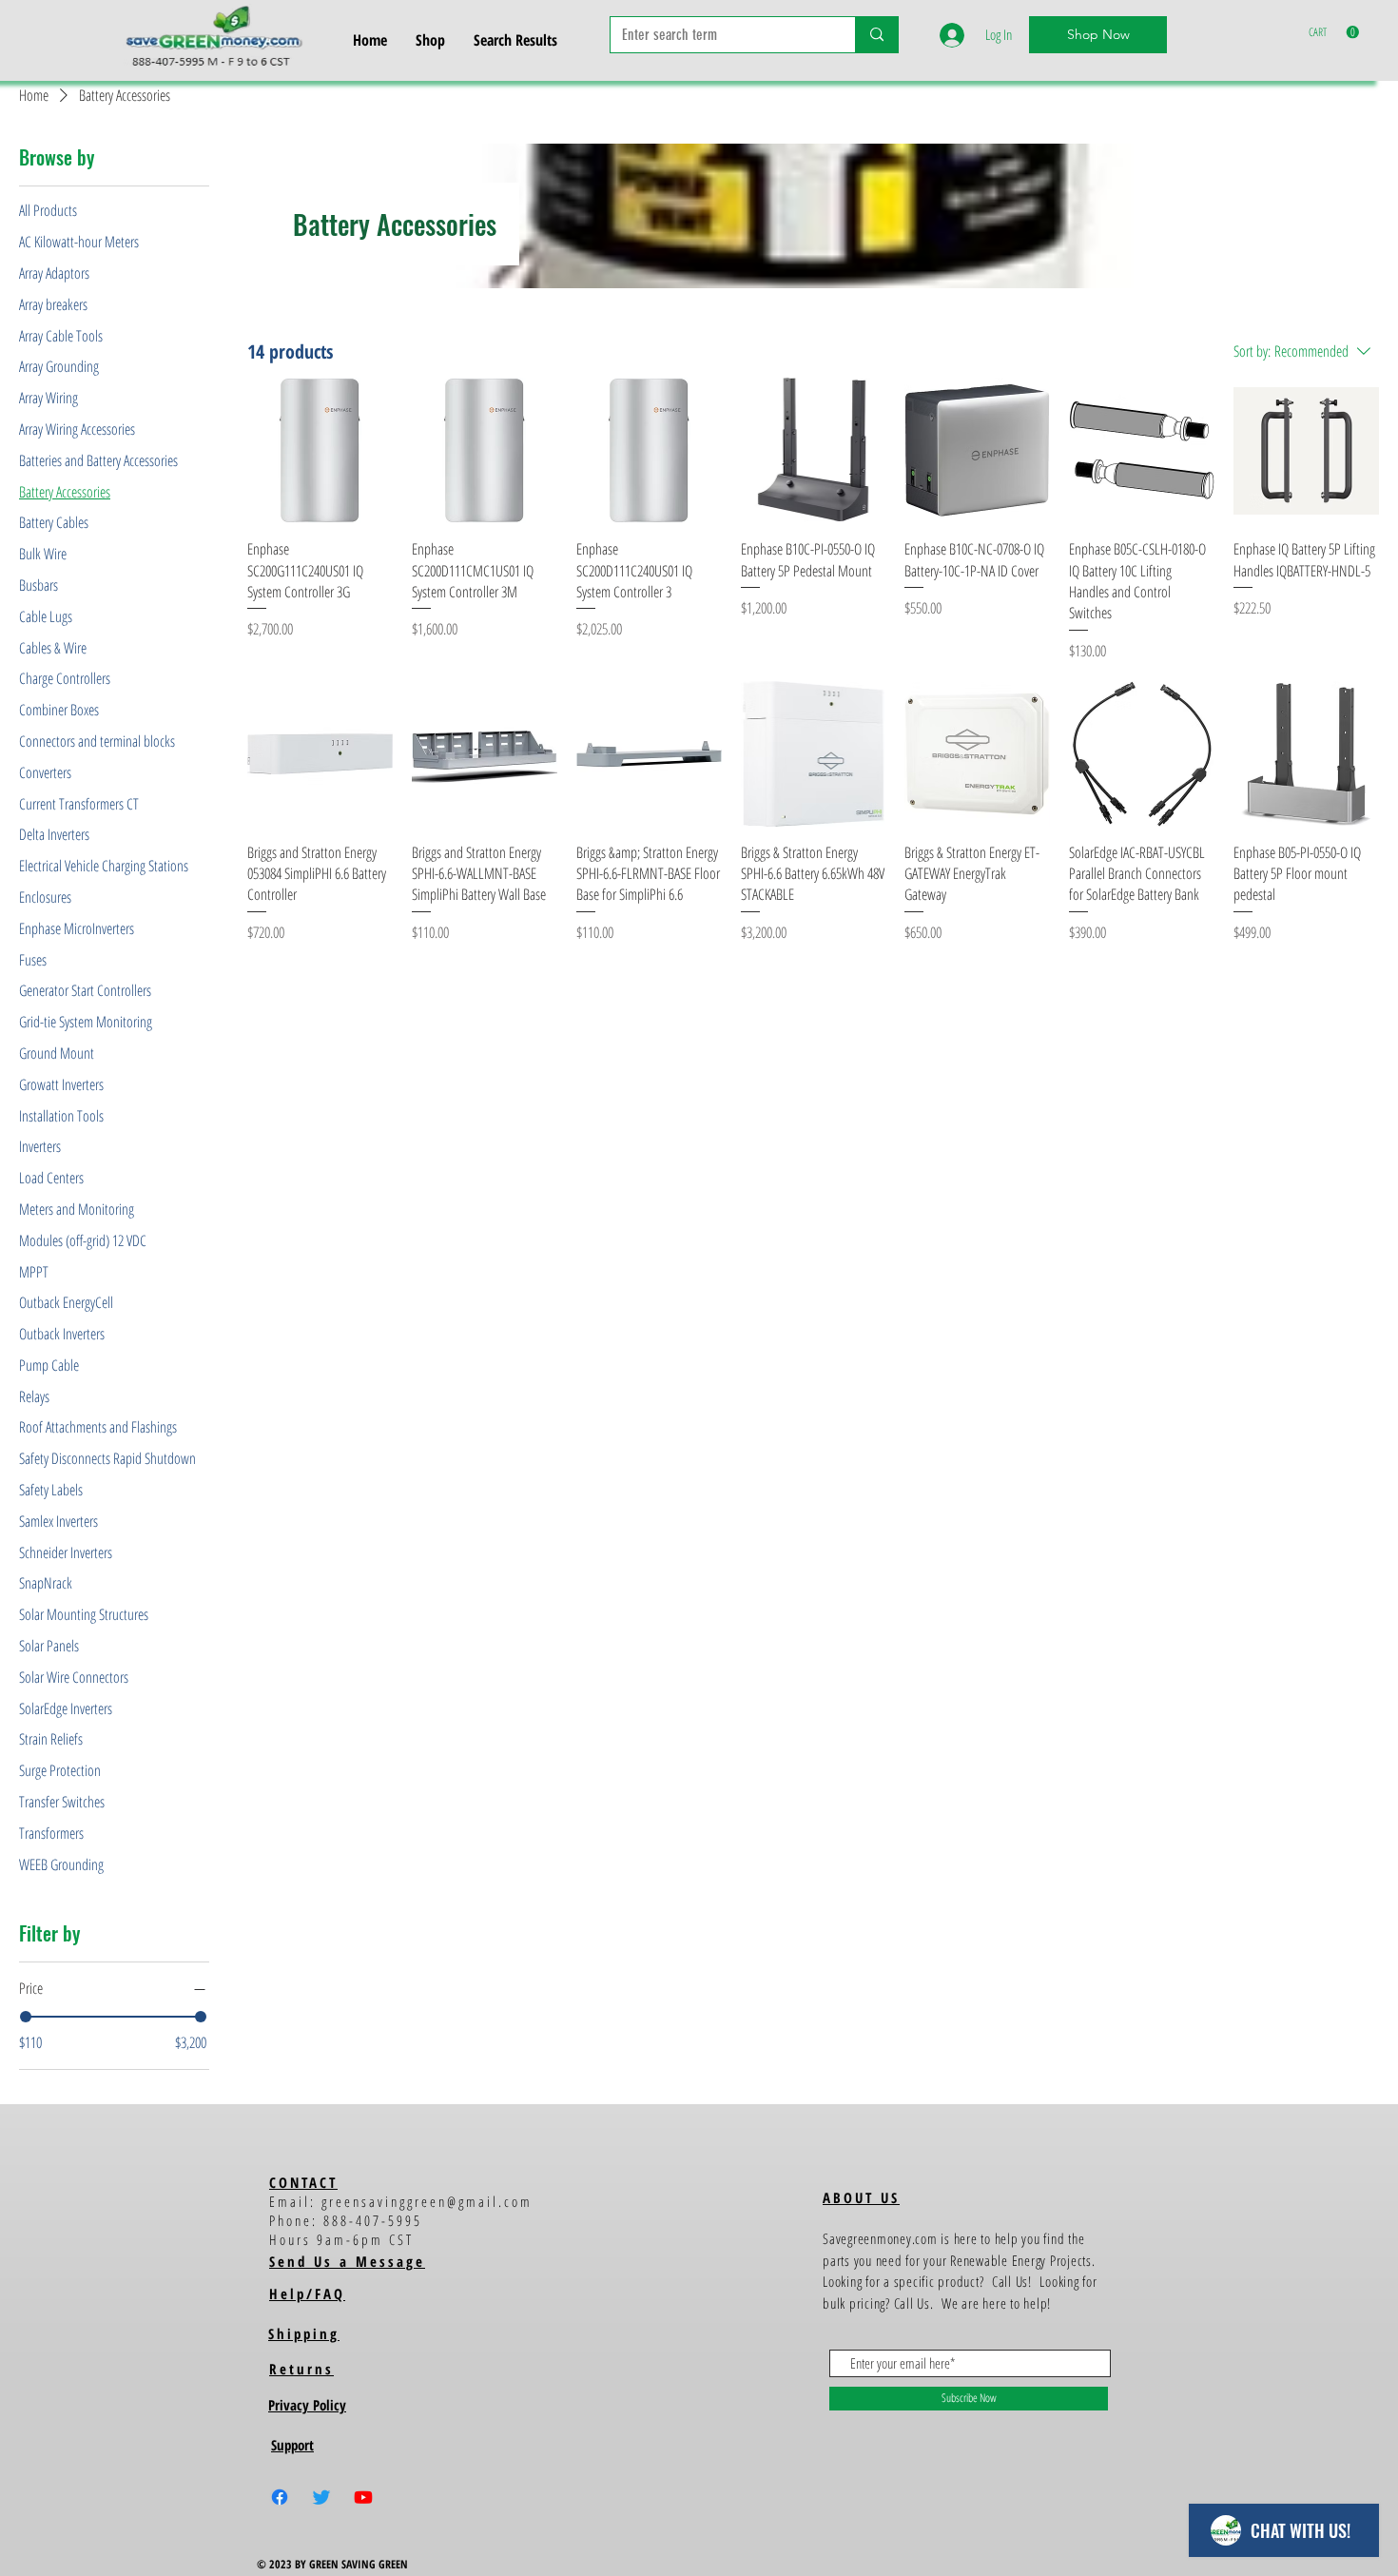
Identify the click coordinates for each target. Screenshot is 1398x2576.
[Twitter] (321, 2497)
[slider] (26, 2017)
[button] (1334, 32)
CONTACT (303, 2182)
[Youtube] (363, 2497)
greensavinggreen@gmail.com (427, 2201)
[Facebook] (280, 2497)
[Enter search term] (876, 35)
